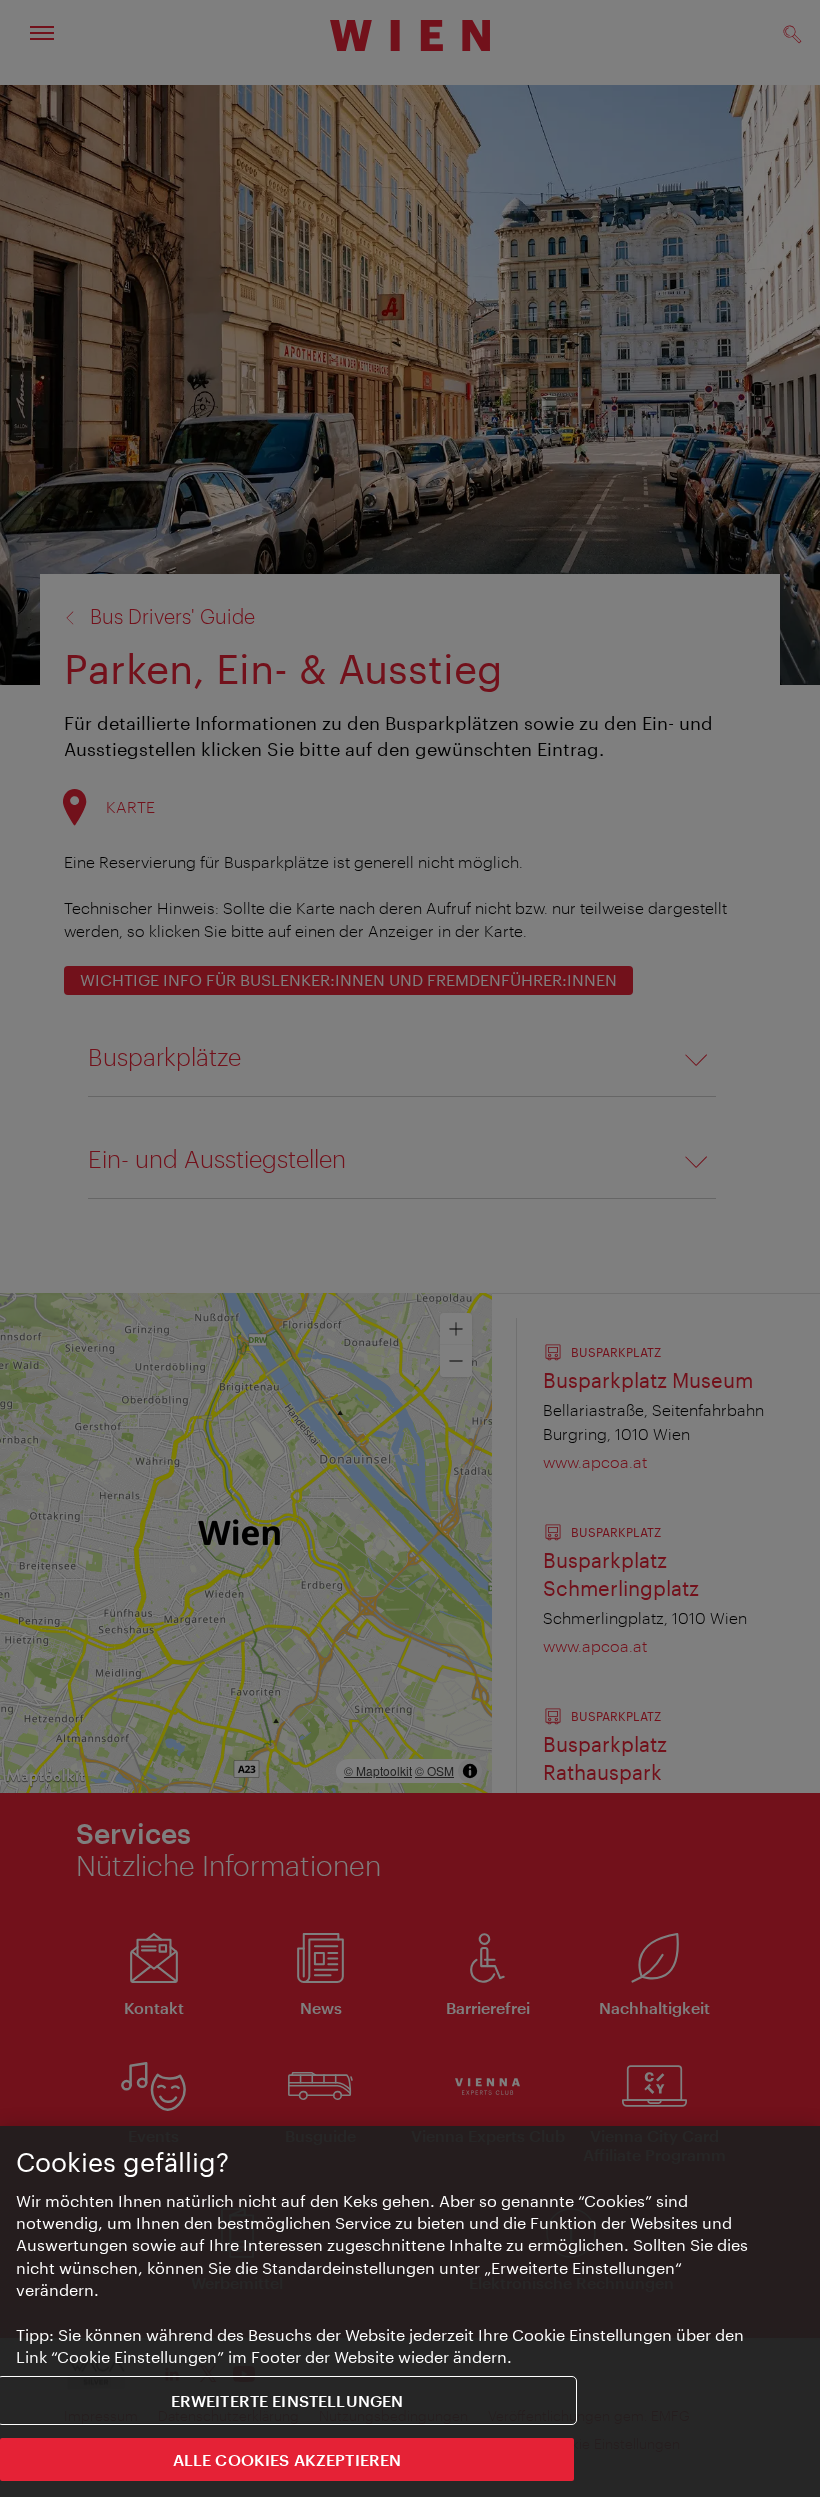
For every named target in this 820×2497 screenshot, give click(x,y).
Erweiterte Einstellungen (287, 2400)
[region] (410, 2311)
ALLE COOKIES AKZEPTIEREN (287, 2459)
